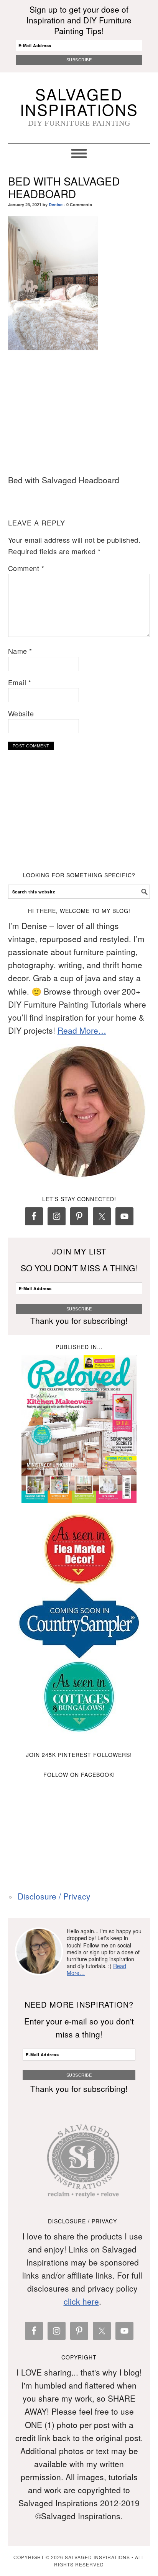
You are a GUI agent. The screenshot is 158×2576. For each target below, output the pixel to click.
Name (20, 651)
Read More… (82, 1030)
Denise (56, 204)
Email (20, 682)
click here (81, 2301)
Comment (26, 568)
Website (21, 713)
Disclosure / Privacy (54, 1896)
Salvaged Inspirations (79, 101)
